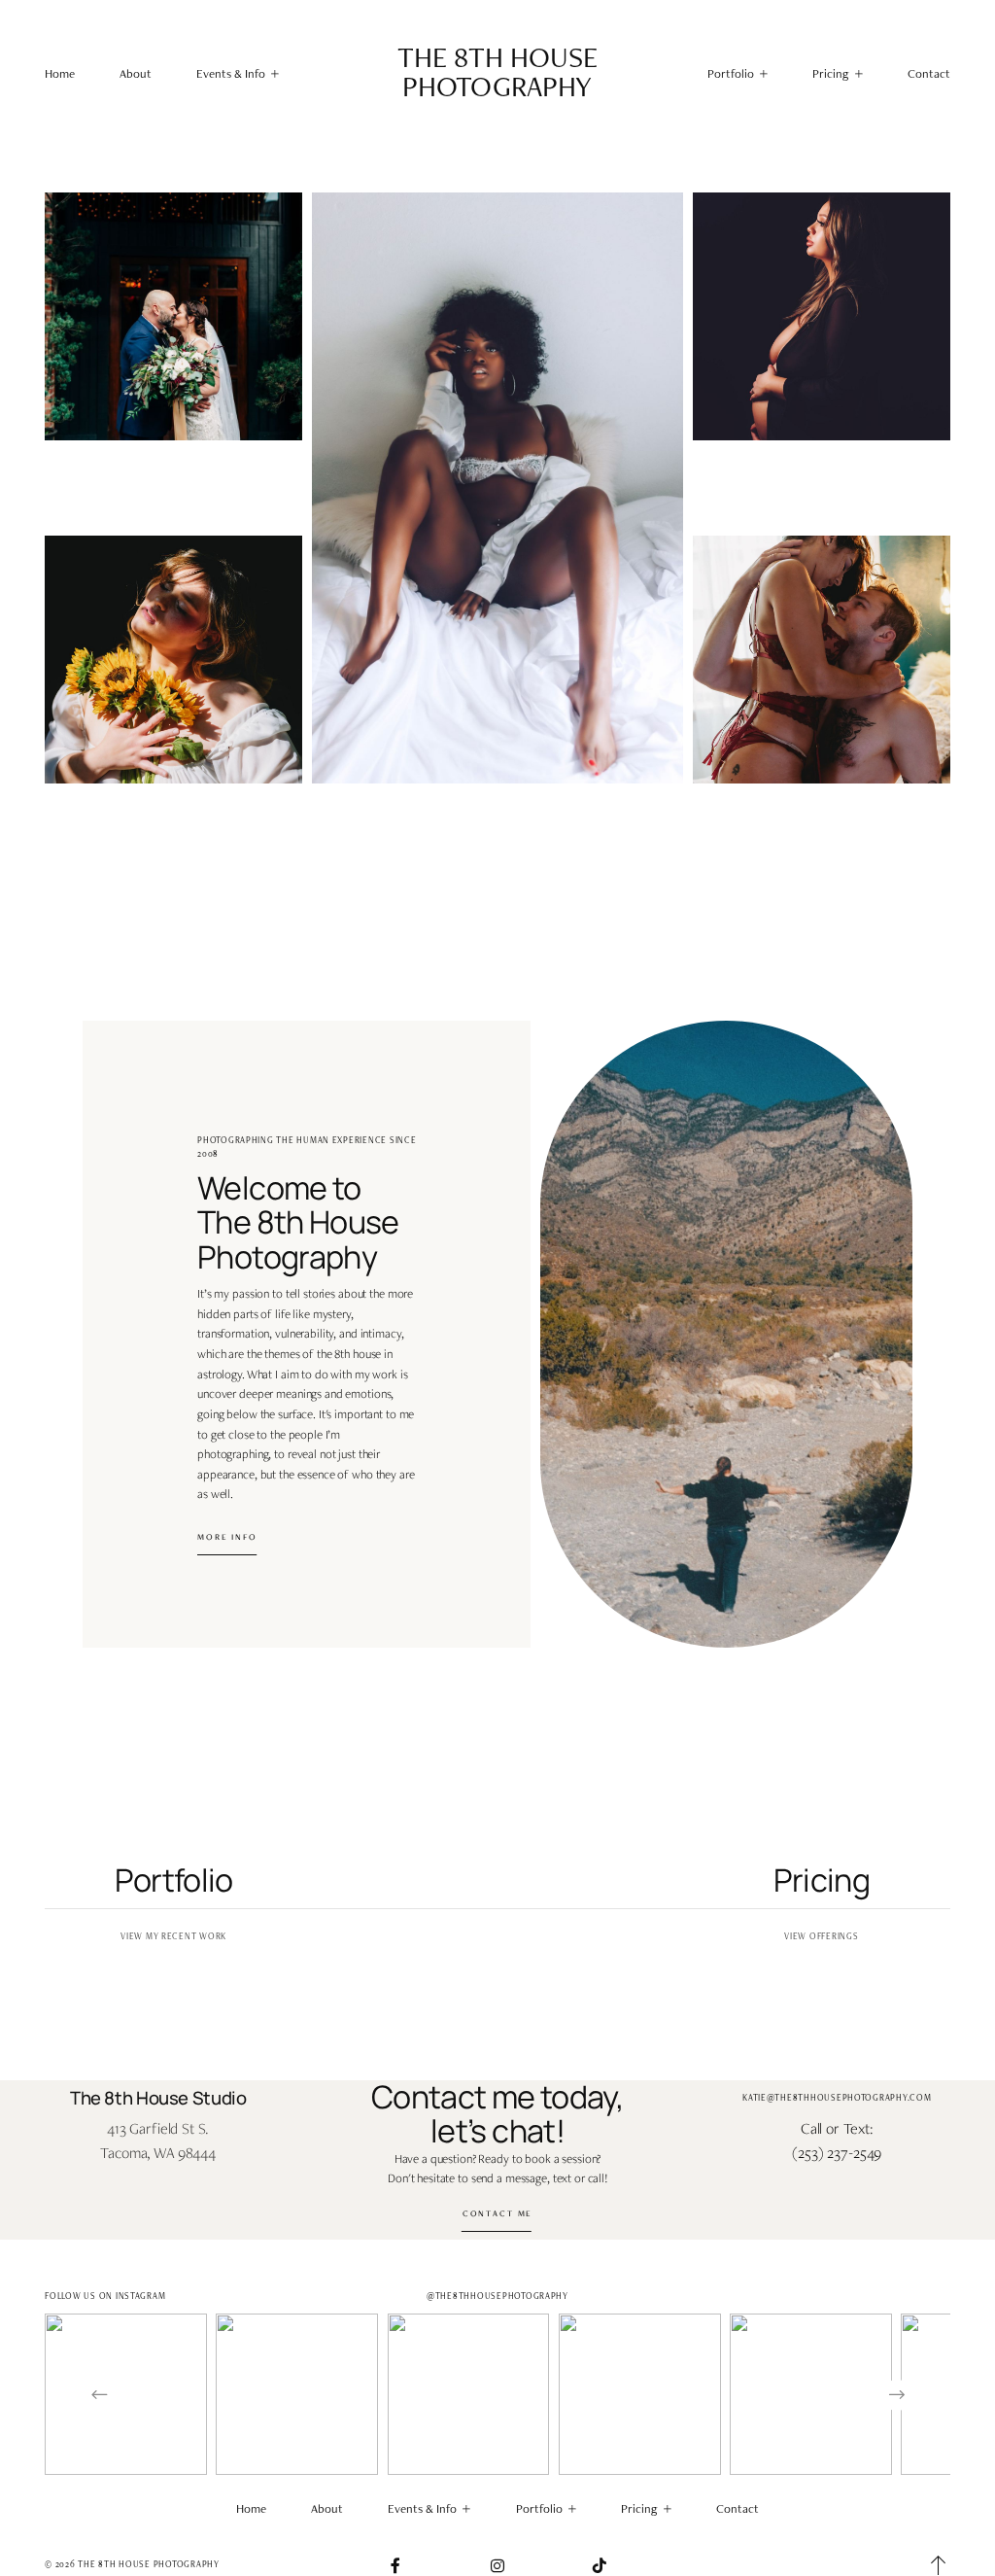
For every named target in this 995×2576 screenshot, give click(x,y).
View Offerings (821, 1936)
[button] (238, 73)
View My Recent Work (173, 1936)
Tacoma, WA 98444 (158, 2153)
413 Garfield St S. (158, 2128)
